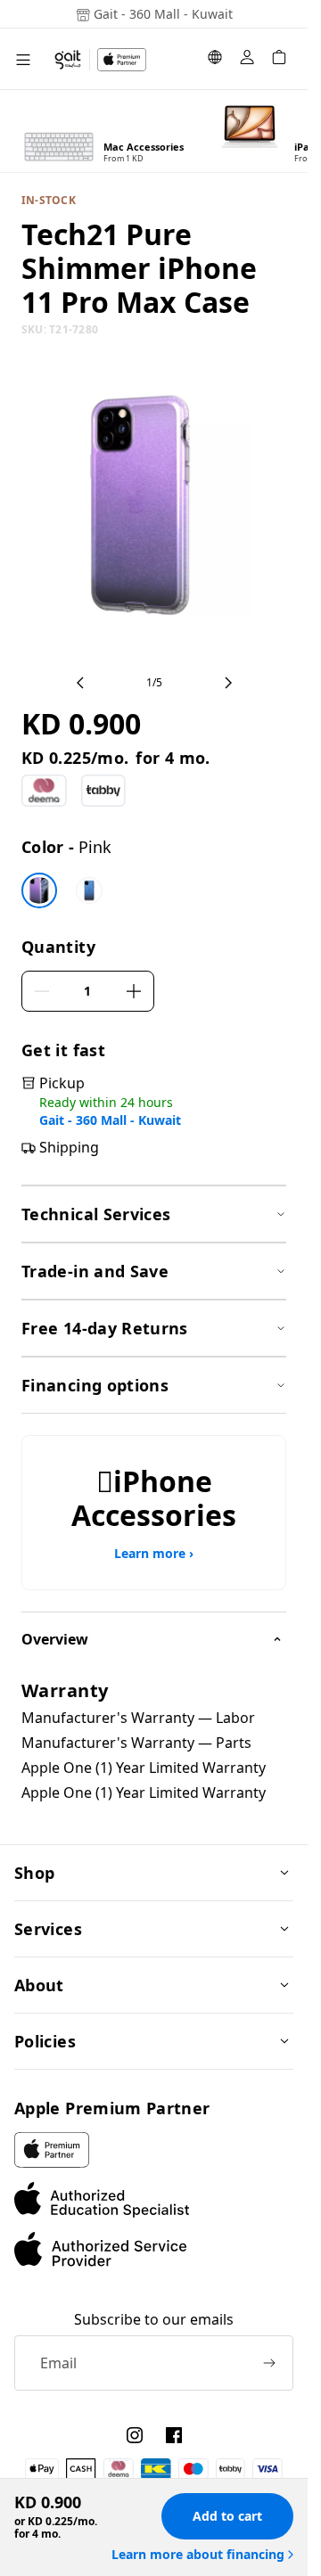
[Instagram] (135, 2435)
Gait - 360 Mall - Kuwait (110, 1120)
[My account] (247, 60)
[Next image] (228, 683)
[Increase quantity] (134, 991)
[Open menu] (23, 59)
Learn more (154, 1554)
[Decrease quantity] (42, 991)
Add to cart (227, 2516)
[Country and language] (215, 60)
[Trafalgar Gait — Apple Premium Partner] (100, 60)
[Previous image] (80, 683)
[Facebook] (174, 2435)
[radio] (39, 890)
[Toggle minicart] (279, 60)
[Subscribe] (269, 2363)
